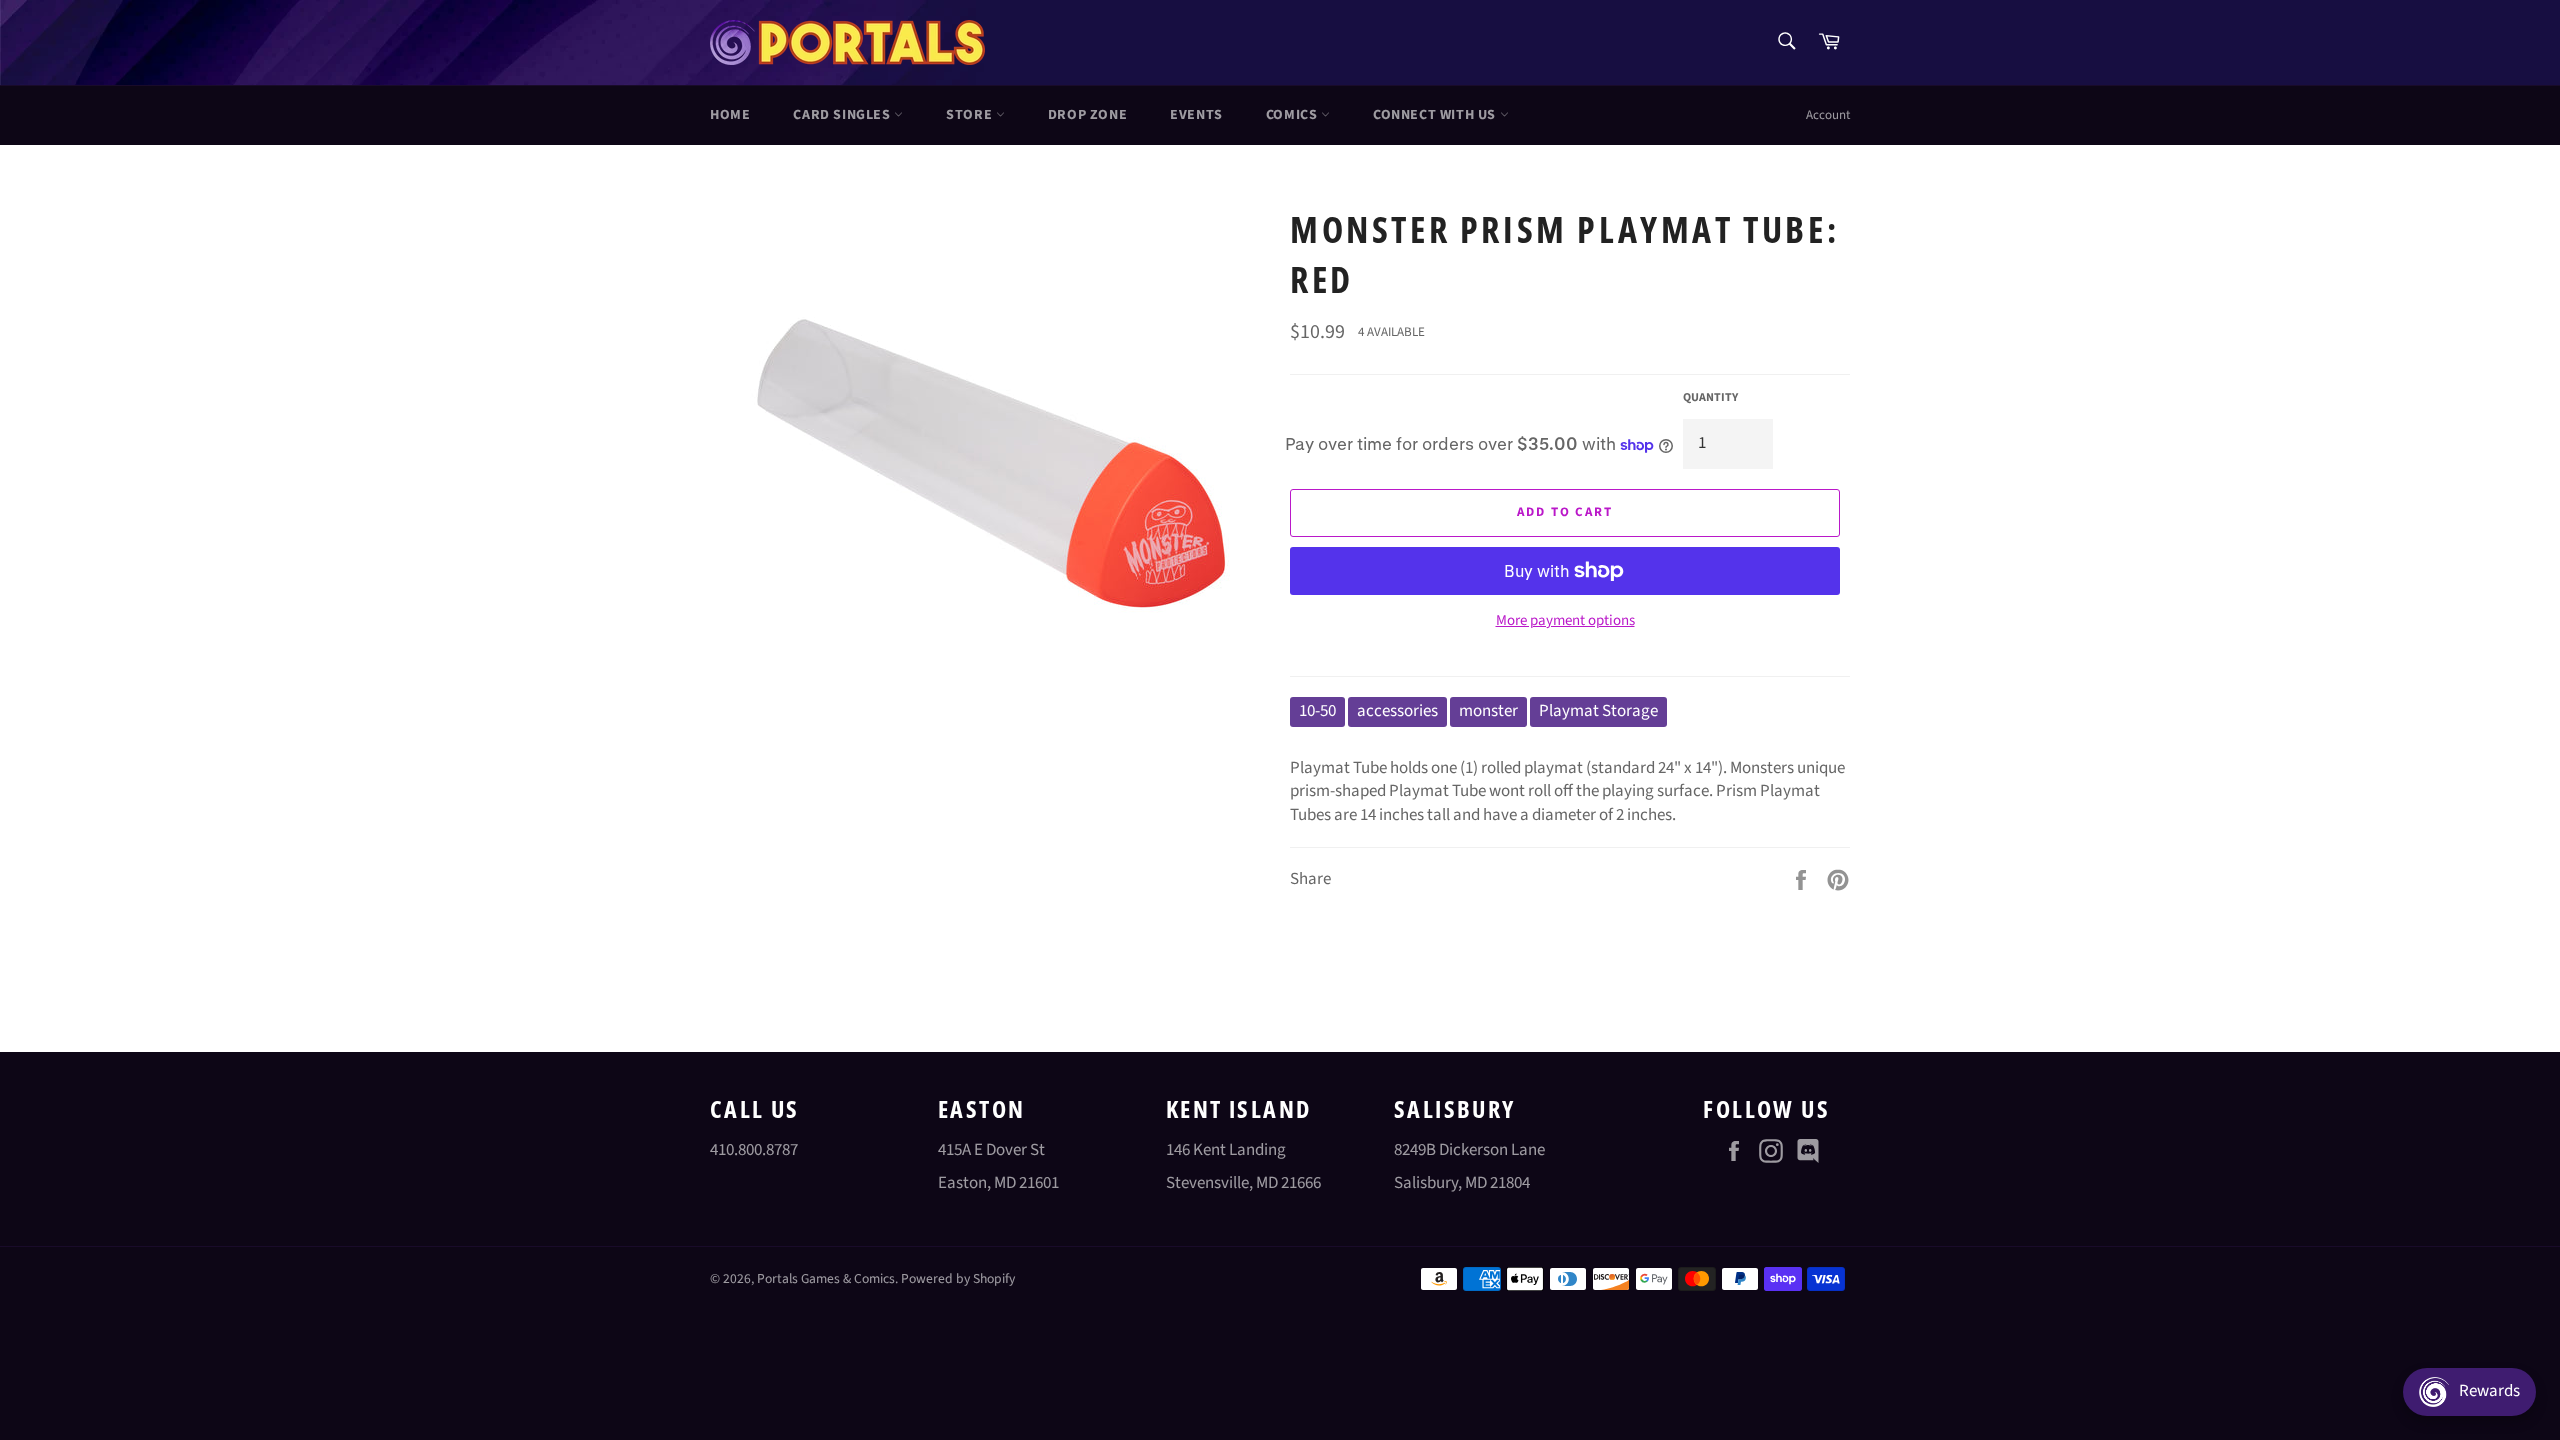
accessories (1397, 711)
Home (730, 115)
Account (1828, 115)
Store (971, 115)
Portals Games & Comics (826, 1278)
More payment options (1565, 621)
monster (1488, 711)
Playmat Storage (1598, 711)
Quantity (1710, 398)
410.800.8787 (754, 1150)
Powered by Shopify (958, 1278)
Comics (1293, 115)
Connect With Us (1436, 115)
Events (1196, 115)
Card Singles (843, 115)
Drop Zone (1087, 115)
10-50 (1317, 711)
